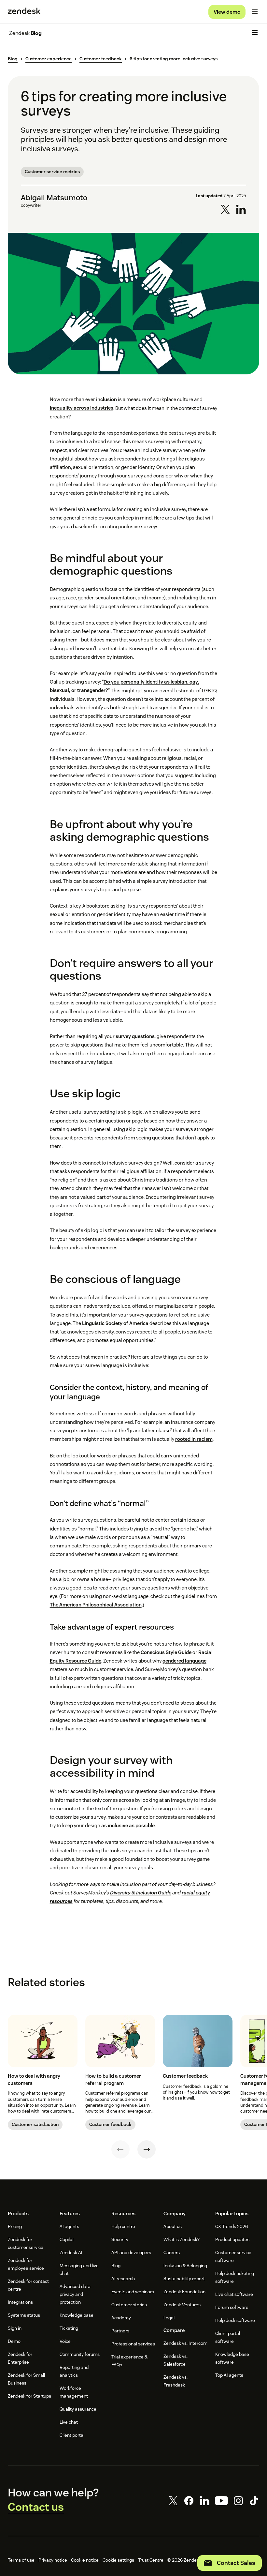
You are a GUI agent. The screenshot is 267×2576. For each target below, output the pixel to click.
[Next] (147, 2149)
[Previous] (120, 2149)
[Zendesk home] (24, 12)
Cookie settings (118, 2560)
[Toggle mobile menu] (255, 12)
